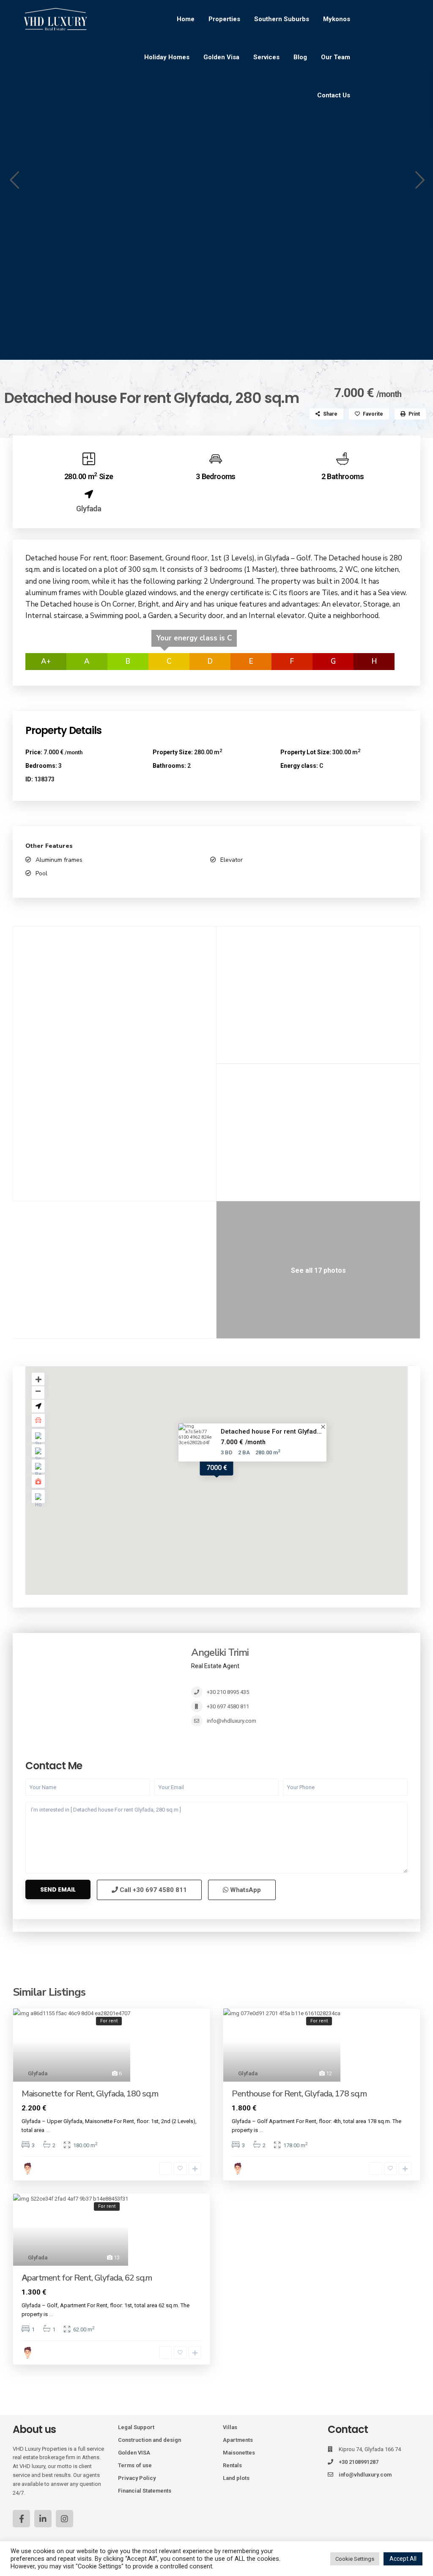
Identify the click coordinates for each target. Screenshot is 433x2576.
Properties (224, 19)
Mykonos (337, 19)
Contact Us (334, 95)
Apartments (238, 2440)
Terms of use (135, 2465)
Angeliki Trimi (220, 1652)
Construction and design (149, 2440)
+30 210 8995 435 (228, 1692)
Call (152, 1890)
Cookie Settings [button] (355, 2559)
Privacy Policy (137, 2478)
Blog (300, 57)
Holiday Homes (167, 57)
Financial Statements (145, 2491)
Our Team (336, 57)
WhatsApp (245, 1890)
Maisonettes (239, 2453)
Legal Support (136, 2427)
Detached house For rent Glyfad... (271, 1431)
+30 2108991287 (359, 2462)
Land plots (236, 2478)
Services (266, 57)
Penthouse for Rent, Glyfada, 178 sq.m (299, 2094)
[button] (14, 180)
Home (186, 19)
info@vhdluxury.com (232, 1721)
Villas (230, 2427)
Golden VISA (134, 2453)
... (48, 2130)
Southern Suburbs (282, 19)
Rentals (232, 2465)
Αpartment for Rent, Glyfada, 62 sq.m (87, 2278)
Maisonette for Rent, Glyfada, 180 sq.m (90, 2094)
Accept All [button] (403, 2559)
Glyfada (89, 509)
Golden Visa (221, 57)
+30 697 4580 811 (228, 1706)
